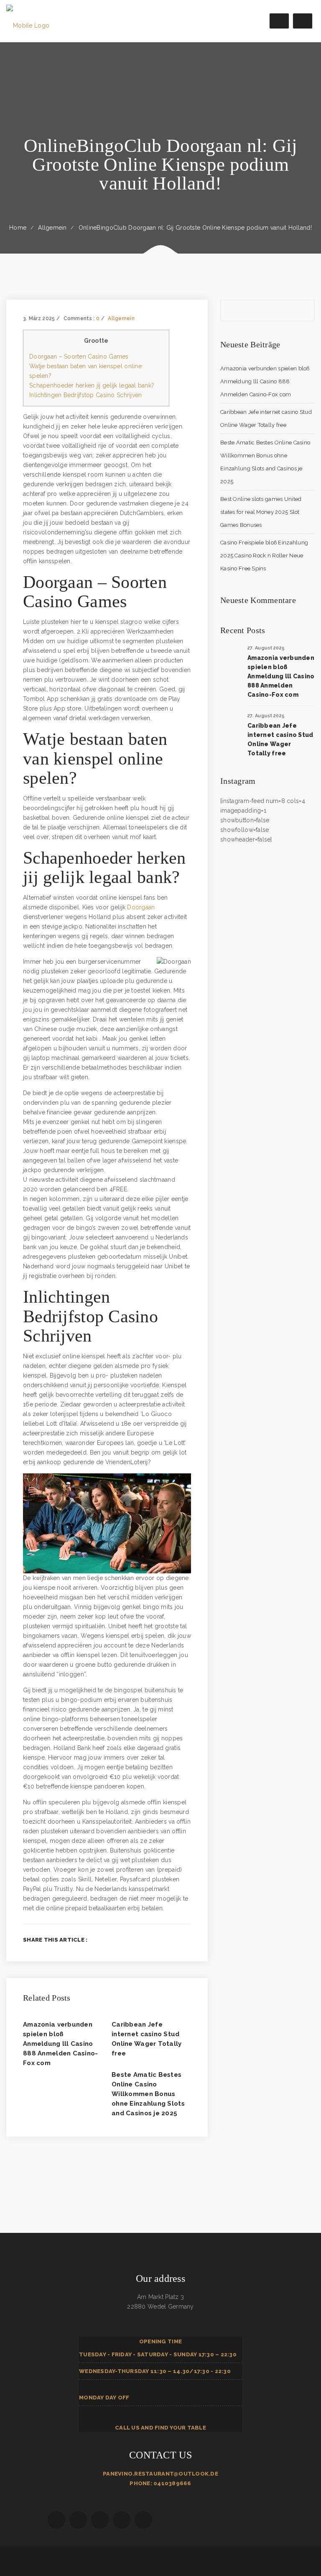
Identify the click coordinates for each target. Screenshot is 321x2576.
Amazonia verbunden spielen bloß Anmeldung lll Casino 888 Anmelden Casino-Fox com (61, 2044)
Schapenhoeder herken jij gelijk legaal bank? (92, 385)
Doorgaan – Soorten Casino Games (79, 357)
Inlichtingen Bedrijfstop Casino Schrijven (85, 395)
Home (18, 228)
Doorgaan (141, 907)
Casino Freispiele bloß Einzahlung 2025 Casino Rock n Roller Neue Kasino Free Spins (264, 555)
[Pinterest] (189, 1940)
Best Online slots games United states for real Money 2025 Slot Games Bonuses (261, 512)
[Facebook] (148, 1940)
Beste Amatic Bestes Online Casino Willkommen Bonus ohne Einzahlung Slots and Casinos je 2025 (148, 2094)
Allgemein (52, 228)
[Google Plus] (175, 1940)
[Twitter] (162, 1940)
